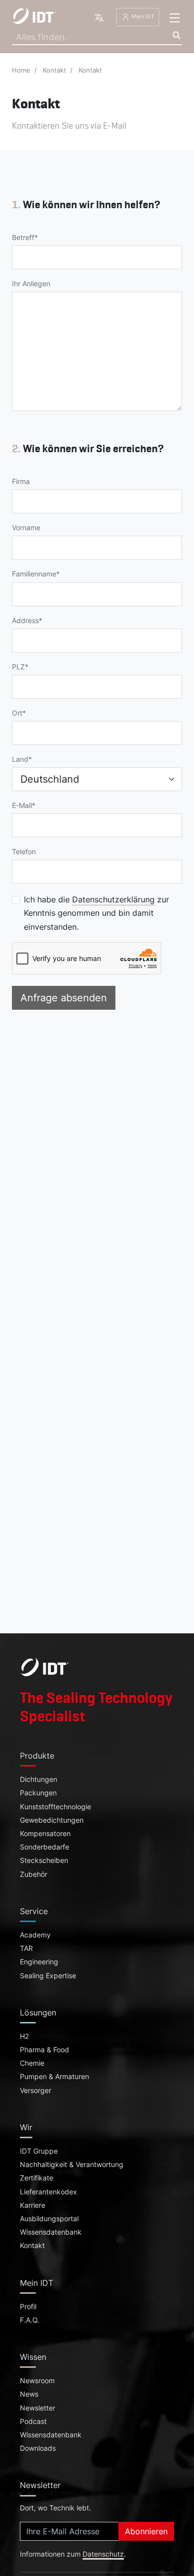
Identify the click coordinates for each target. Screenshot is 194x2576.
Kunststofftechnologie (55, 1807)
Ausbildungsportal (49, 2219)
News (29, 2394)
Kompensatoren (45, 1834)
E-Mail (22, 805)
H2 (24, 2036)
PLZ (18, 667)
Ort (17, 713)
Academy (35, 1935)
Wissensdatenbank (51, 2232)
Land (20, 759)
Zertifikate (37, 2178)
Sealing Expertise (48, 1976)
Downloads (38, 2448)
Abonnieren (146, 2531)
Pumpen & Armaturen (54, 2077)
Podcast (33, 2421)
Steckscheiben (44, 1860)
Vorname (26, 528)
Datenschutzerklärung (113, 899)
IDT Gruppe (39, 2151)
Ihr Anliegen (31, 284)
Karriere (33, 2205)
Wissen (33, 2357)
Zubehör (34, 1874)
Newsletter (38, 2408)
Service (34, 1911)
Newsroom (37, 2381)
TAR (26, 1948)
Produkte (37, 1756)
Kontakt (54, 70)
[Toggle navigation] (175, 18)
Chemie (32, 2063)
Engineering (39, 1962)
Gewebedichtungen (52, 1820)
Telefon (24, 852)
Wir (26, 2127)
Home (21, 70)
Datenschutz (103, 2554)
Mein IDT (142, 17)
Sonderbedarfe (45, 1847)
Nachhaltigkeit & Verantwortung (72, 2165)
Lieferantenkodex (48, 2192)
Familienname (34, 574)
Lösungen (38, 2012)
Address (25, 621)
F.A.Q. (30, 2320)
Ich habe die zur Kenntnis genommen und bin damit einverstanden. (97, 913)
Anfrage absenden (64, 998)
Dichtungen (39, 1779)
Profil (28, 2307)
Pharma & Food (45, 2050)
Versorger (36, 2091)
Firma (21, 482)
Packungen (38, 1793)
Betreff (23, 238)
